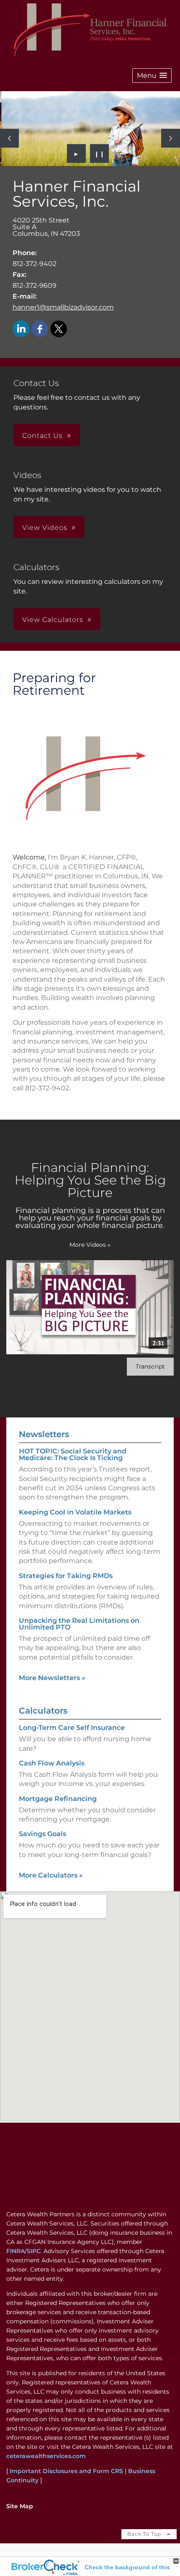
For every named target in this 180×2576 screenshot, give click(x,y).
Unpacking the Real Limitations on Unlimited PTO (79, 1624)
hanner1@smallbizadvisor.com (63, 307)
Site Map (20, 2506)
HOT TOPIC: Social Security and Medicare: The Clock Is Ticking (73, 1454)
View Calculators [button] (53, 620)
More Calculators (51, 1875)
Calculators (43, 1711)
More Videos (90, 1245)
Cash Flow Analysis (52, 1763)
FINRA (15, 2251)
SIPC (34, 2251)
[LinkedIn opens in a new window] (21, 329)
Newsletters (44, 1434)
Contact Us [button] (42, 436)
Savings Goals (42, 1834)
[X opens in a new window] (59, 329)
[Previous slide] (9, 138)
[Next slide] (171, 138)
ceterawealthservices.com (46, 2456)
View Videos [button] (45, 528)
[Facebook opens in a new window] (40, 329)
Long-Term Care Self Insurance (72, 1728)
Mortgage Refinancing (58, 1799)
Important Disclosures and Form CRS (66, 2471)
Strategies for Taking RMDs (66, 1576)
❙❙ (100, 153)
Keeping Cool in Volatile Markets (75, 1512)
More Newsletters (52, 1678)
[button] (152, 75)
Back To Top (145, 2534)
